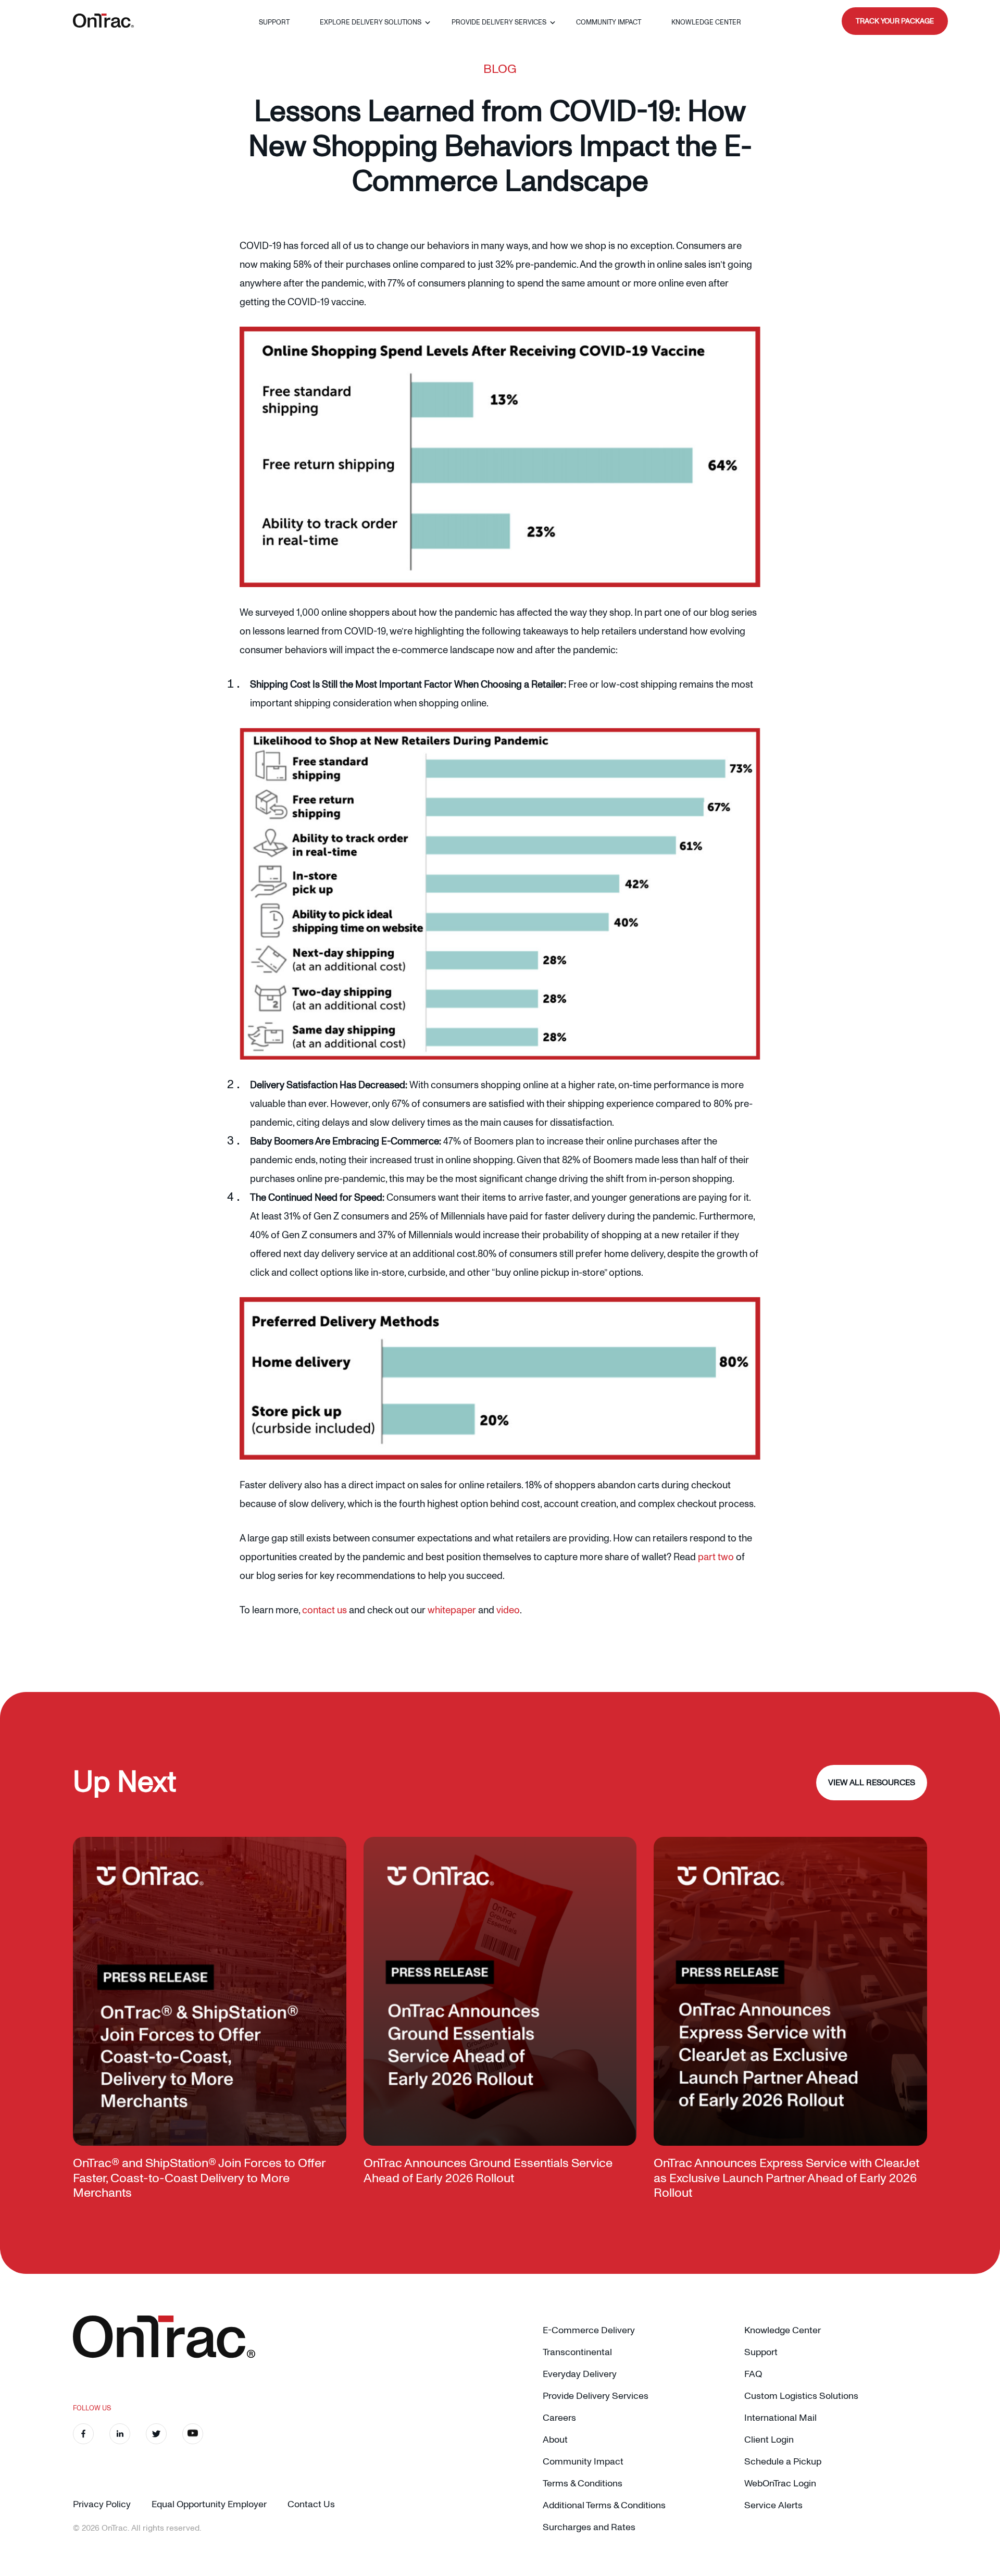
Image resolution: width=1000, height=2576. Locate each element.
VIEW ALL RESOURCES (872, 1783)
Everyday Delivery (580, 2374)
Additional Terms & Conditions (604, 2505)
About (555, 2440)
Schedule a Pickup (783, 2462)
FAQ (753, 2374)
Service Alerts (773, 2505)
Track (895, 21)
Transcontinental (577, 2352)
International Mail (780, 2418)
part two (716, 1557)
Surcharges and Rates (589, 2527)
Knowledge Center (706, 22)
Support (274, 22)
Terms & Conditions (583, 2484)
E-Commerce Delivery (589, 2330)
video (508, 1610)
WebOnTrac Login (780, 2484)
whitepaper (452, 1610)
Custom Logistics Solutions (801, 2396)
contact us (324, 1610)
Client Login (769, 2440)
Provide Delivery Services (499, 22)
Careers (559, 2418)
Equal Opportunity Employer (209, 2504)
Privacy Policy (102, 2504)
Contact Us (311, 2504)
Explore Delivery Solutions (371, 22)
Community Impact (609, 22)
